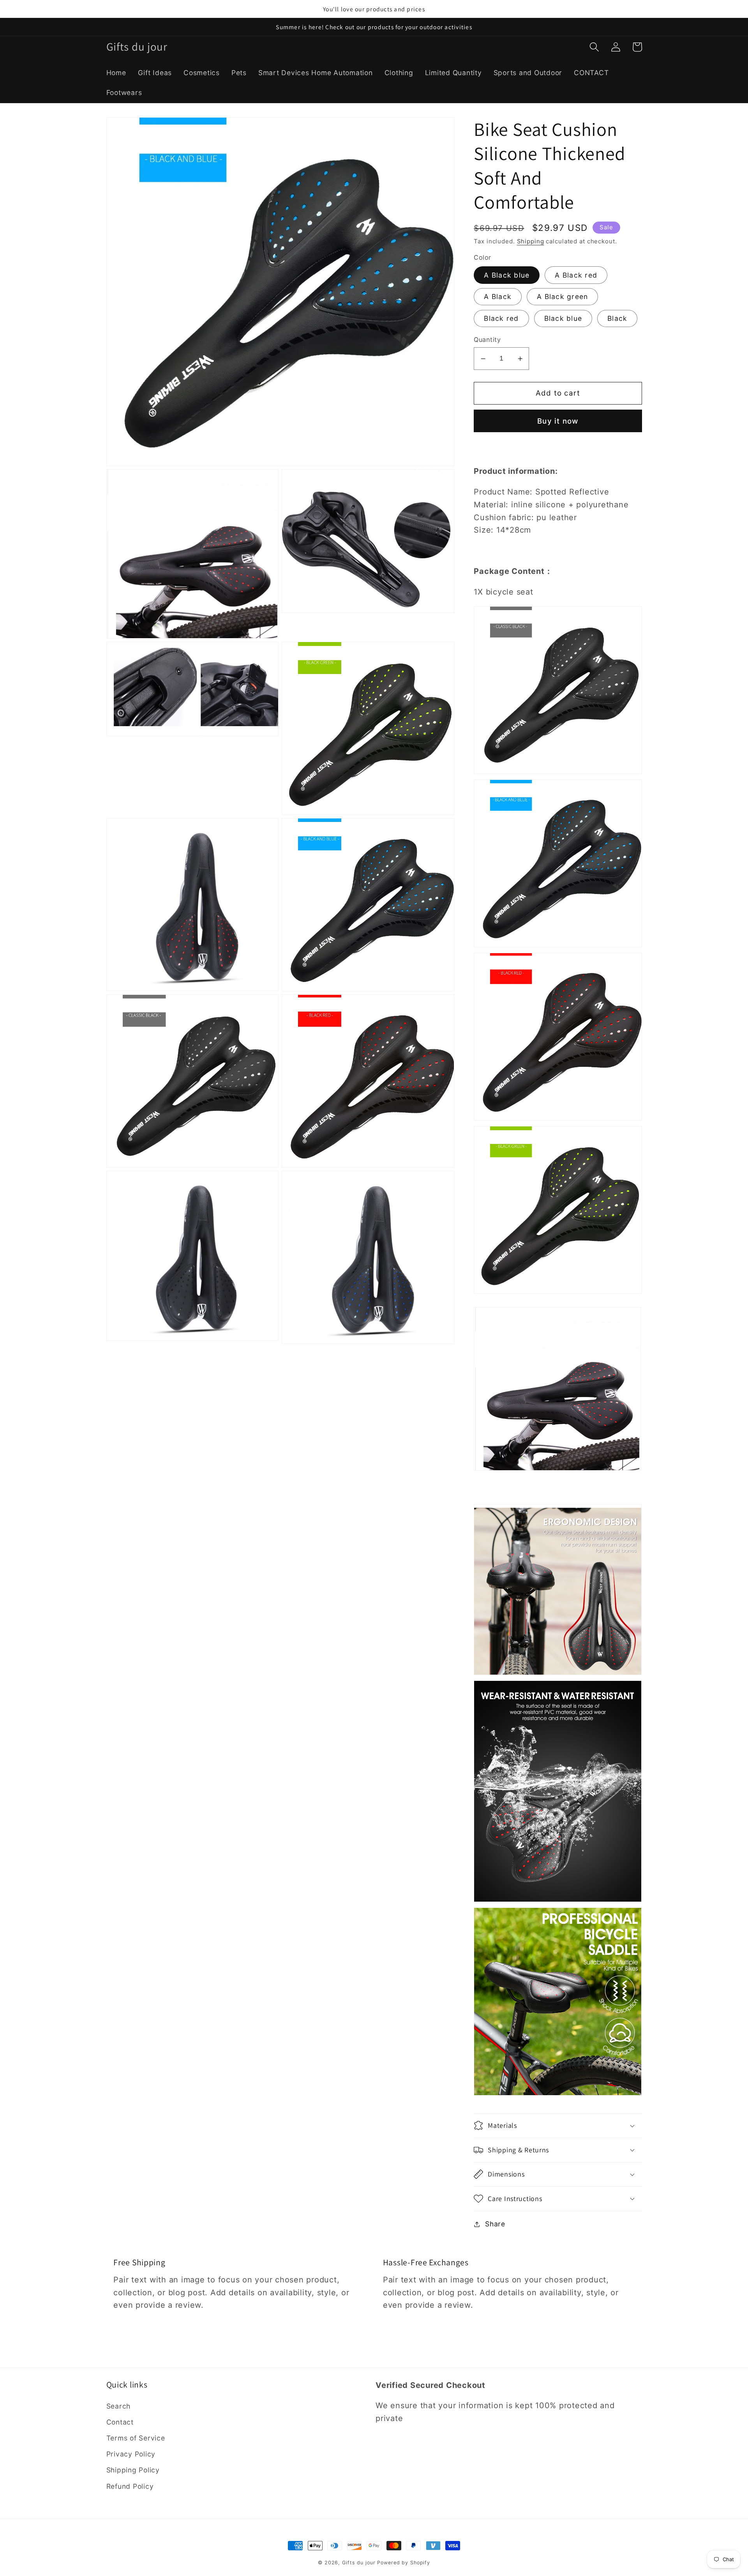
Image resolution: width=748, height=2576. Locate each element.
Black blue (563, 318)
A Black (498, 297)
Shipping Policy (133, 2470)
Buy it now (558, 421)
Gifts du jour (359, 2563)
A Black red (576, 275)
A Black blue (507, 275)
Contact (120, 2422)
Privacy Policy (131, 2454)
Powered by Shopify (404, 2563)
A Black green (562, 297)
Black (617, 318)
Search (119, 2406)
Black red (501, 318)
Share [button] (495, 2224)
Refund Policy (130, 2486)
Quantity (487, 340)
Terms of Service (136, 2438)
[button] (594, 47)
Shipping (531, 241)
